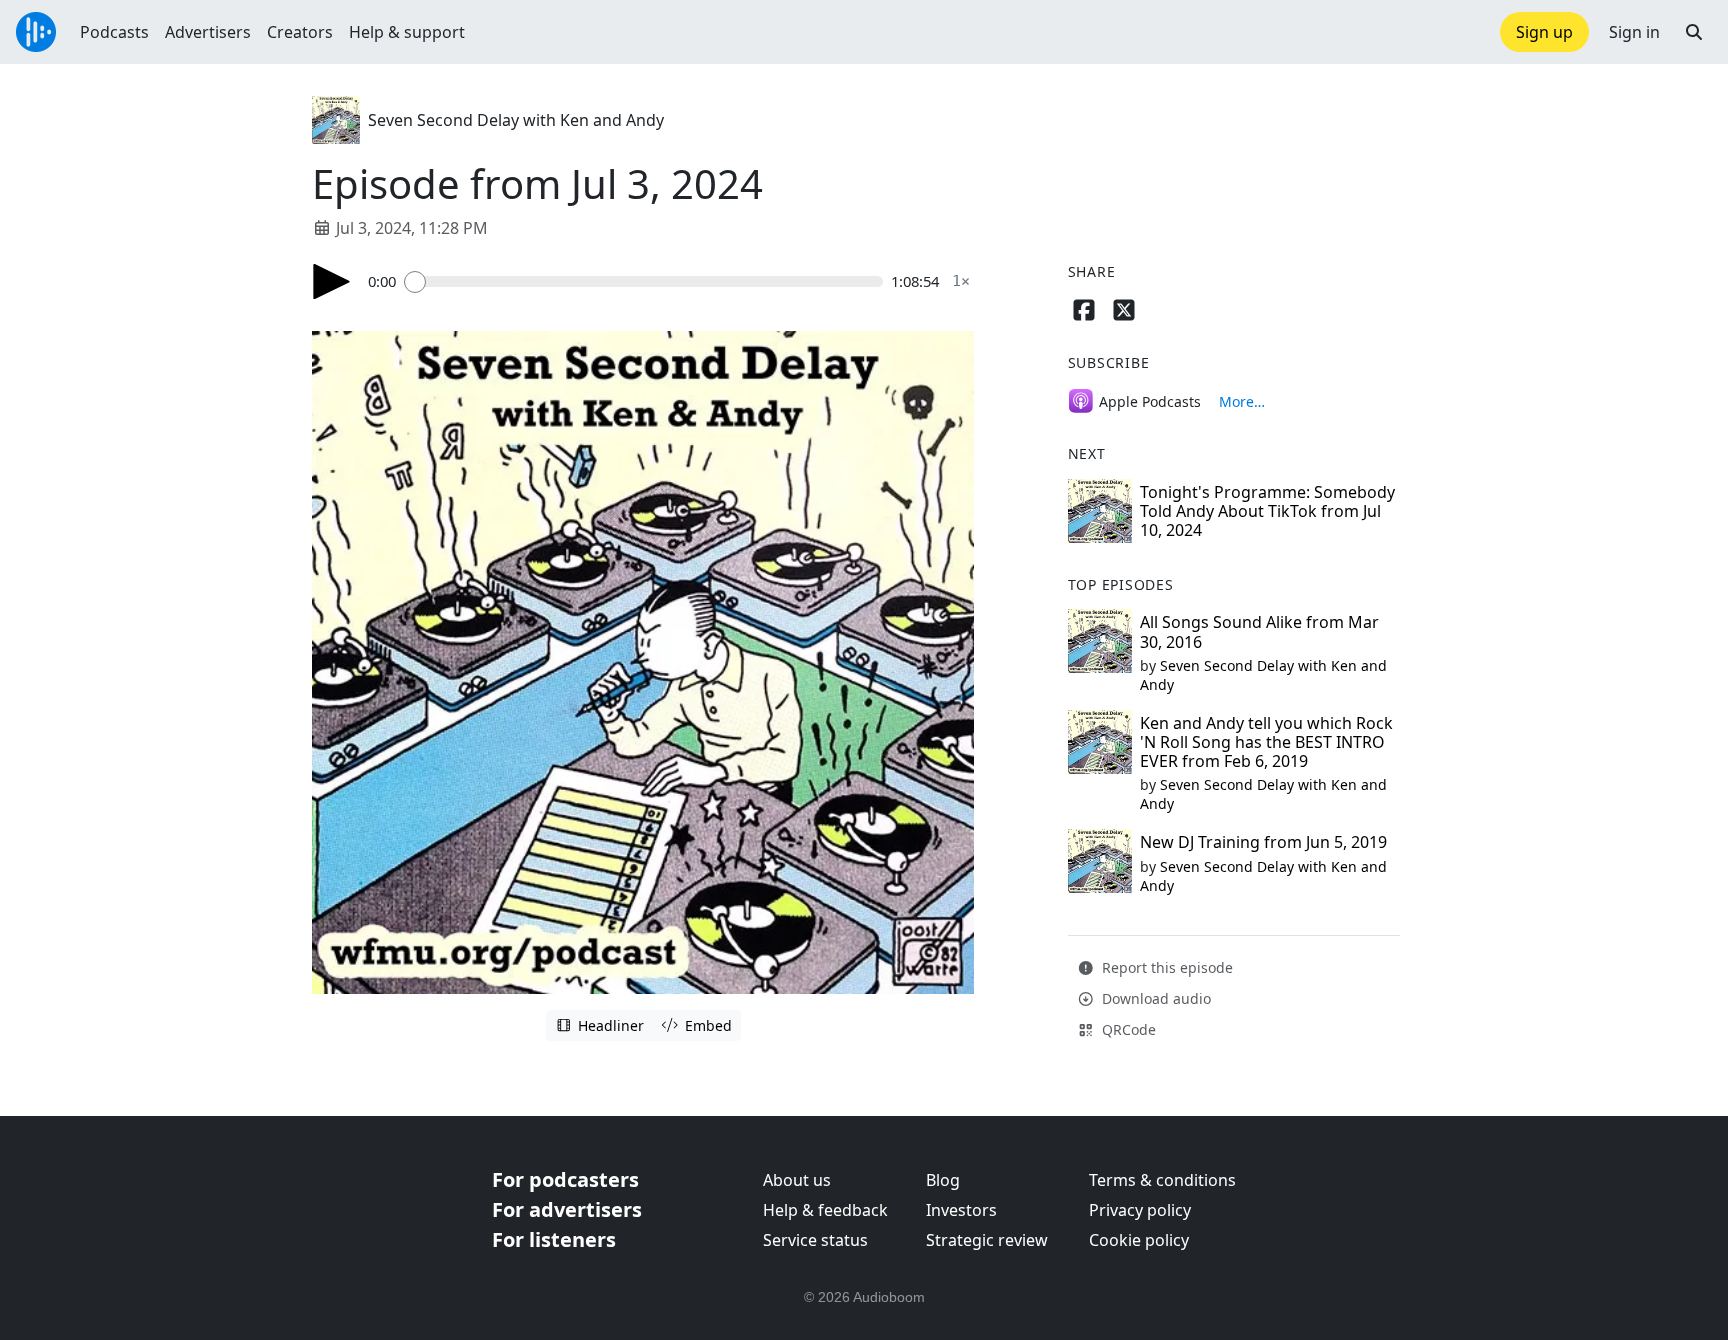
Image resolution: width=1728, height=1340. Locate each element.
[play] (332, 281)
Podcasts (114, 32)
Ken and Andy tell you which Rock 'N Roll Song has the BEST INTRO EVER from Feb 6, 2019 (1266, 742)
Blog (943, 1180)
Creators (300, 32)
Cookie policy (1139, 1240)
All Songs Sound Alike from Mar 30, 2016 (1259, 631)
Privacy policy (1140, 1210)
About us (797, 1180)
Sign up (1544, 32)
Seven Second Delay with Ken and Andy (516, 120)
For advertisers (567, 1209)
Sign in (1634, 32)
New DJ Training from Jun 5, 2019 (1263, 842)
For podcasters (565, 1179)
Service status (815, 1240)
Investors (961, 1210)
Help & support (407, 32)
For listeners (554, 1239)
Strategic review (987, 1240)
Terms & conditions (1162, 1180)
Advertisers (208, 32)
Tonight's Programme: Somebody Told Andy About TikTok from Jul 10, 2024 (1267, 511)
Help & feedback (825, 1210)
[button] (1694, 32)
